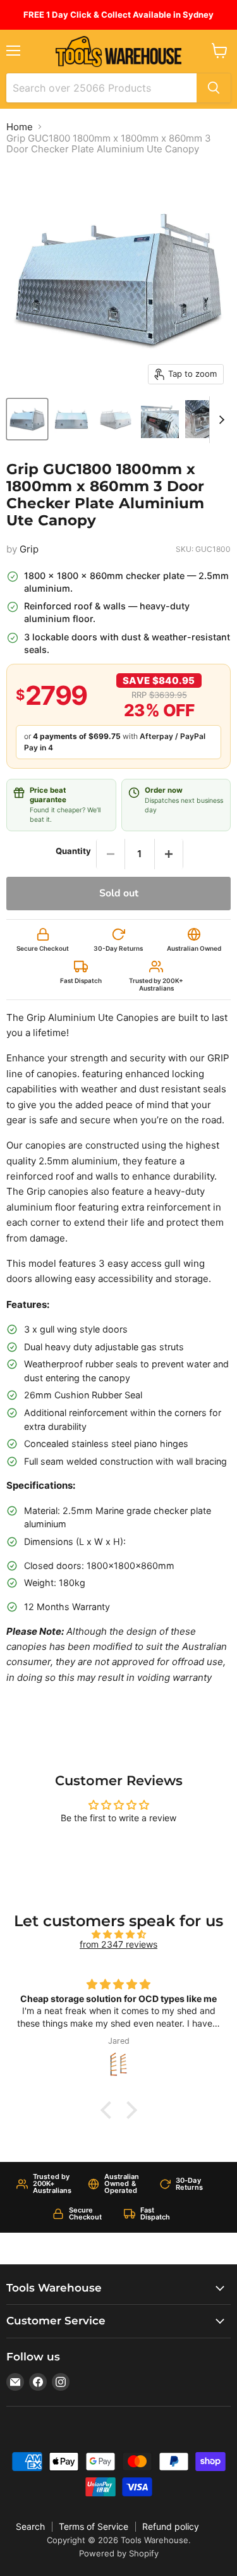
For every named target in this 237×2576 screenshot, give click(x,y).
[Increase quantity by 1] (169, 854)
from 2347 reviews (118, 1944)
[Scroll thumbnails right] (219, 420)
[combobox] (101, 88)
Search (30, 2526)
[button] (109, 2110)
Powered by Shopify (119, 2553)
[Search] (214, 88)
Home (20, 127)
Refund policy (171, 2526)
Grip (29, 549)
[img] (118, 1934)
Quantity (73, 851)
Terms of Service (94, 2526)
